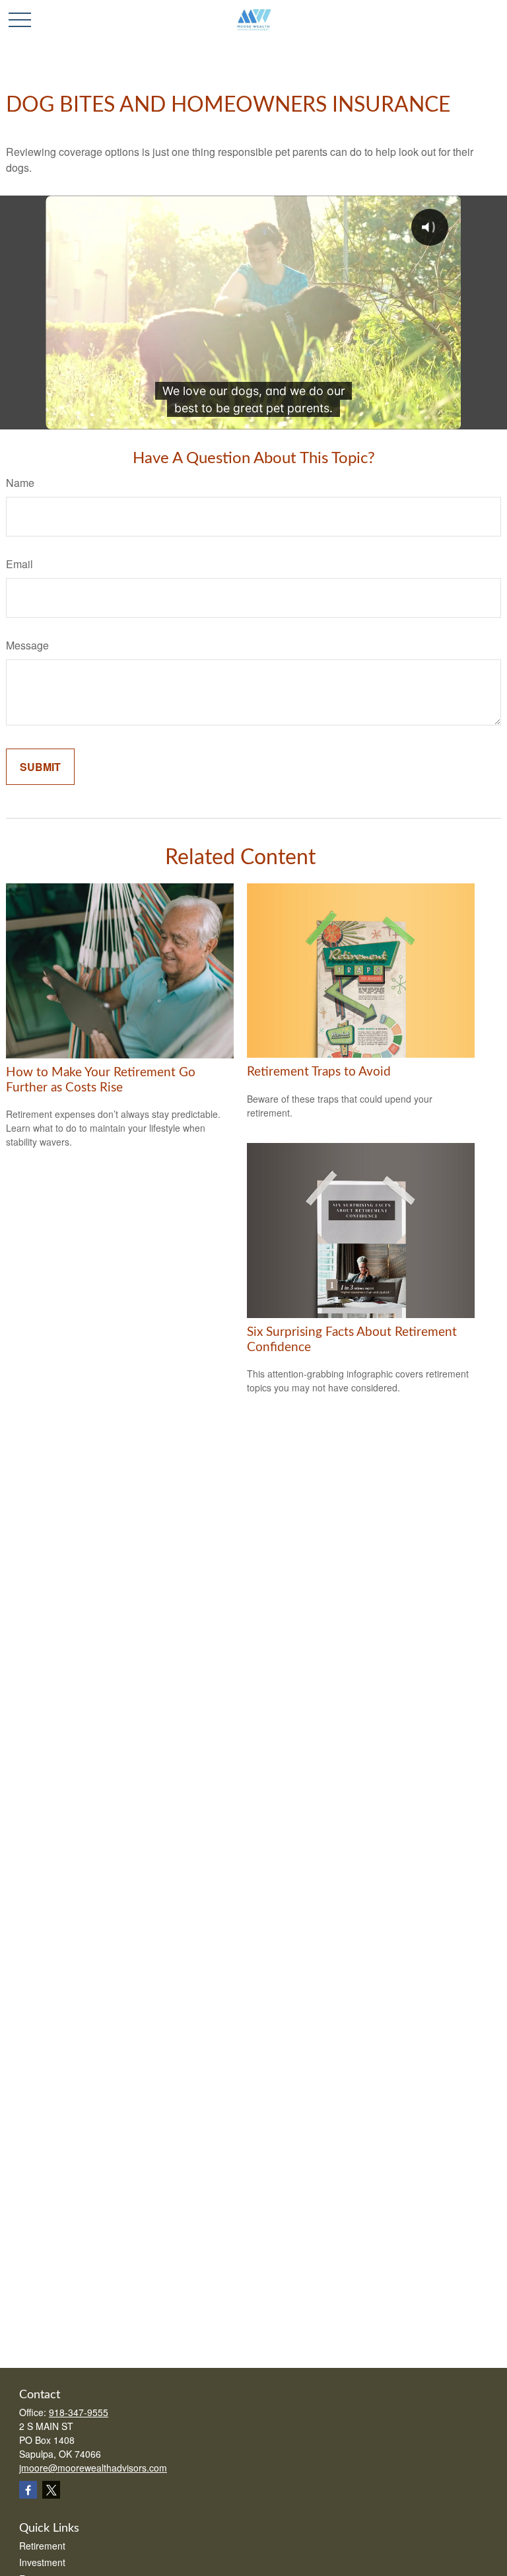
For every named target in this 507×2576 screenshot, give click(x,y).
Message (27, 645)
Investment (42, 2562)
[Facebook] (28, 2490)
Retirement (42, 2546)
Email (19, 564)
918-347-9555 (79, 2412)
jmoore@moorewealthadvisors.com (93, 2468)
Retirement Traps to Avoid (319, 1072)
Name (20, 483)
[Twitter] (51, 2490)
